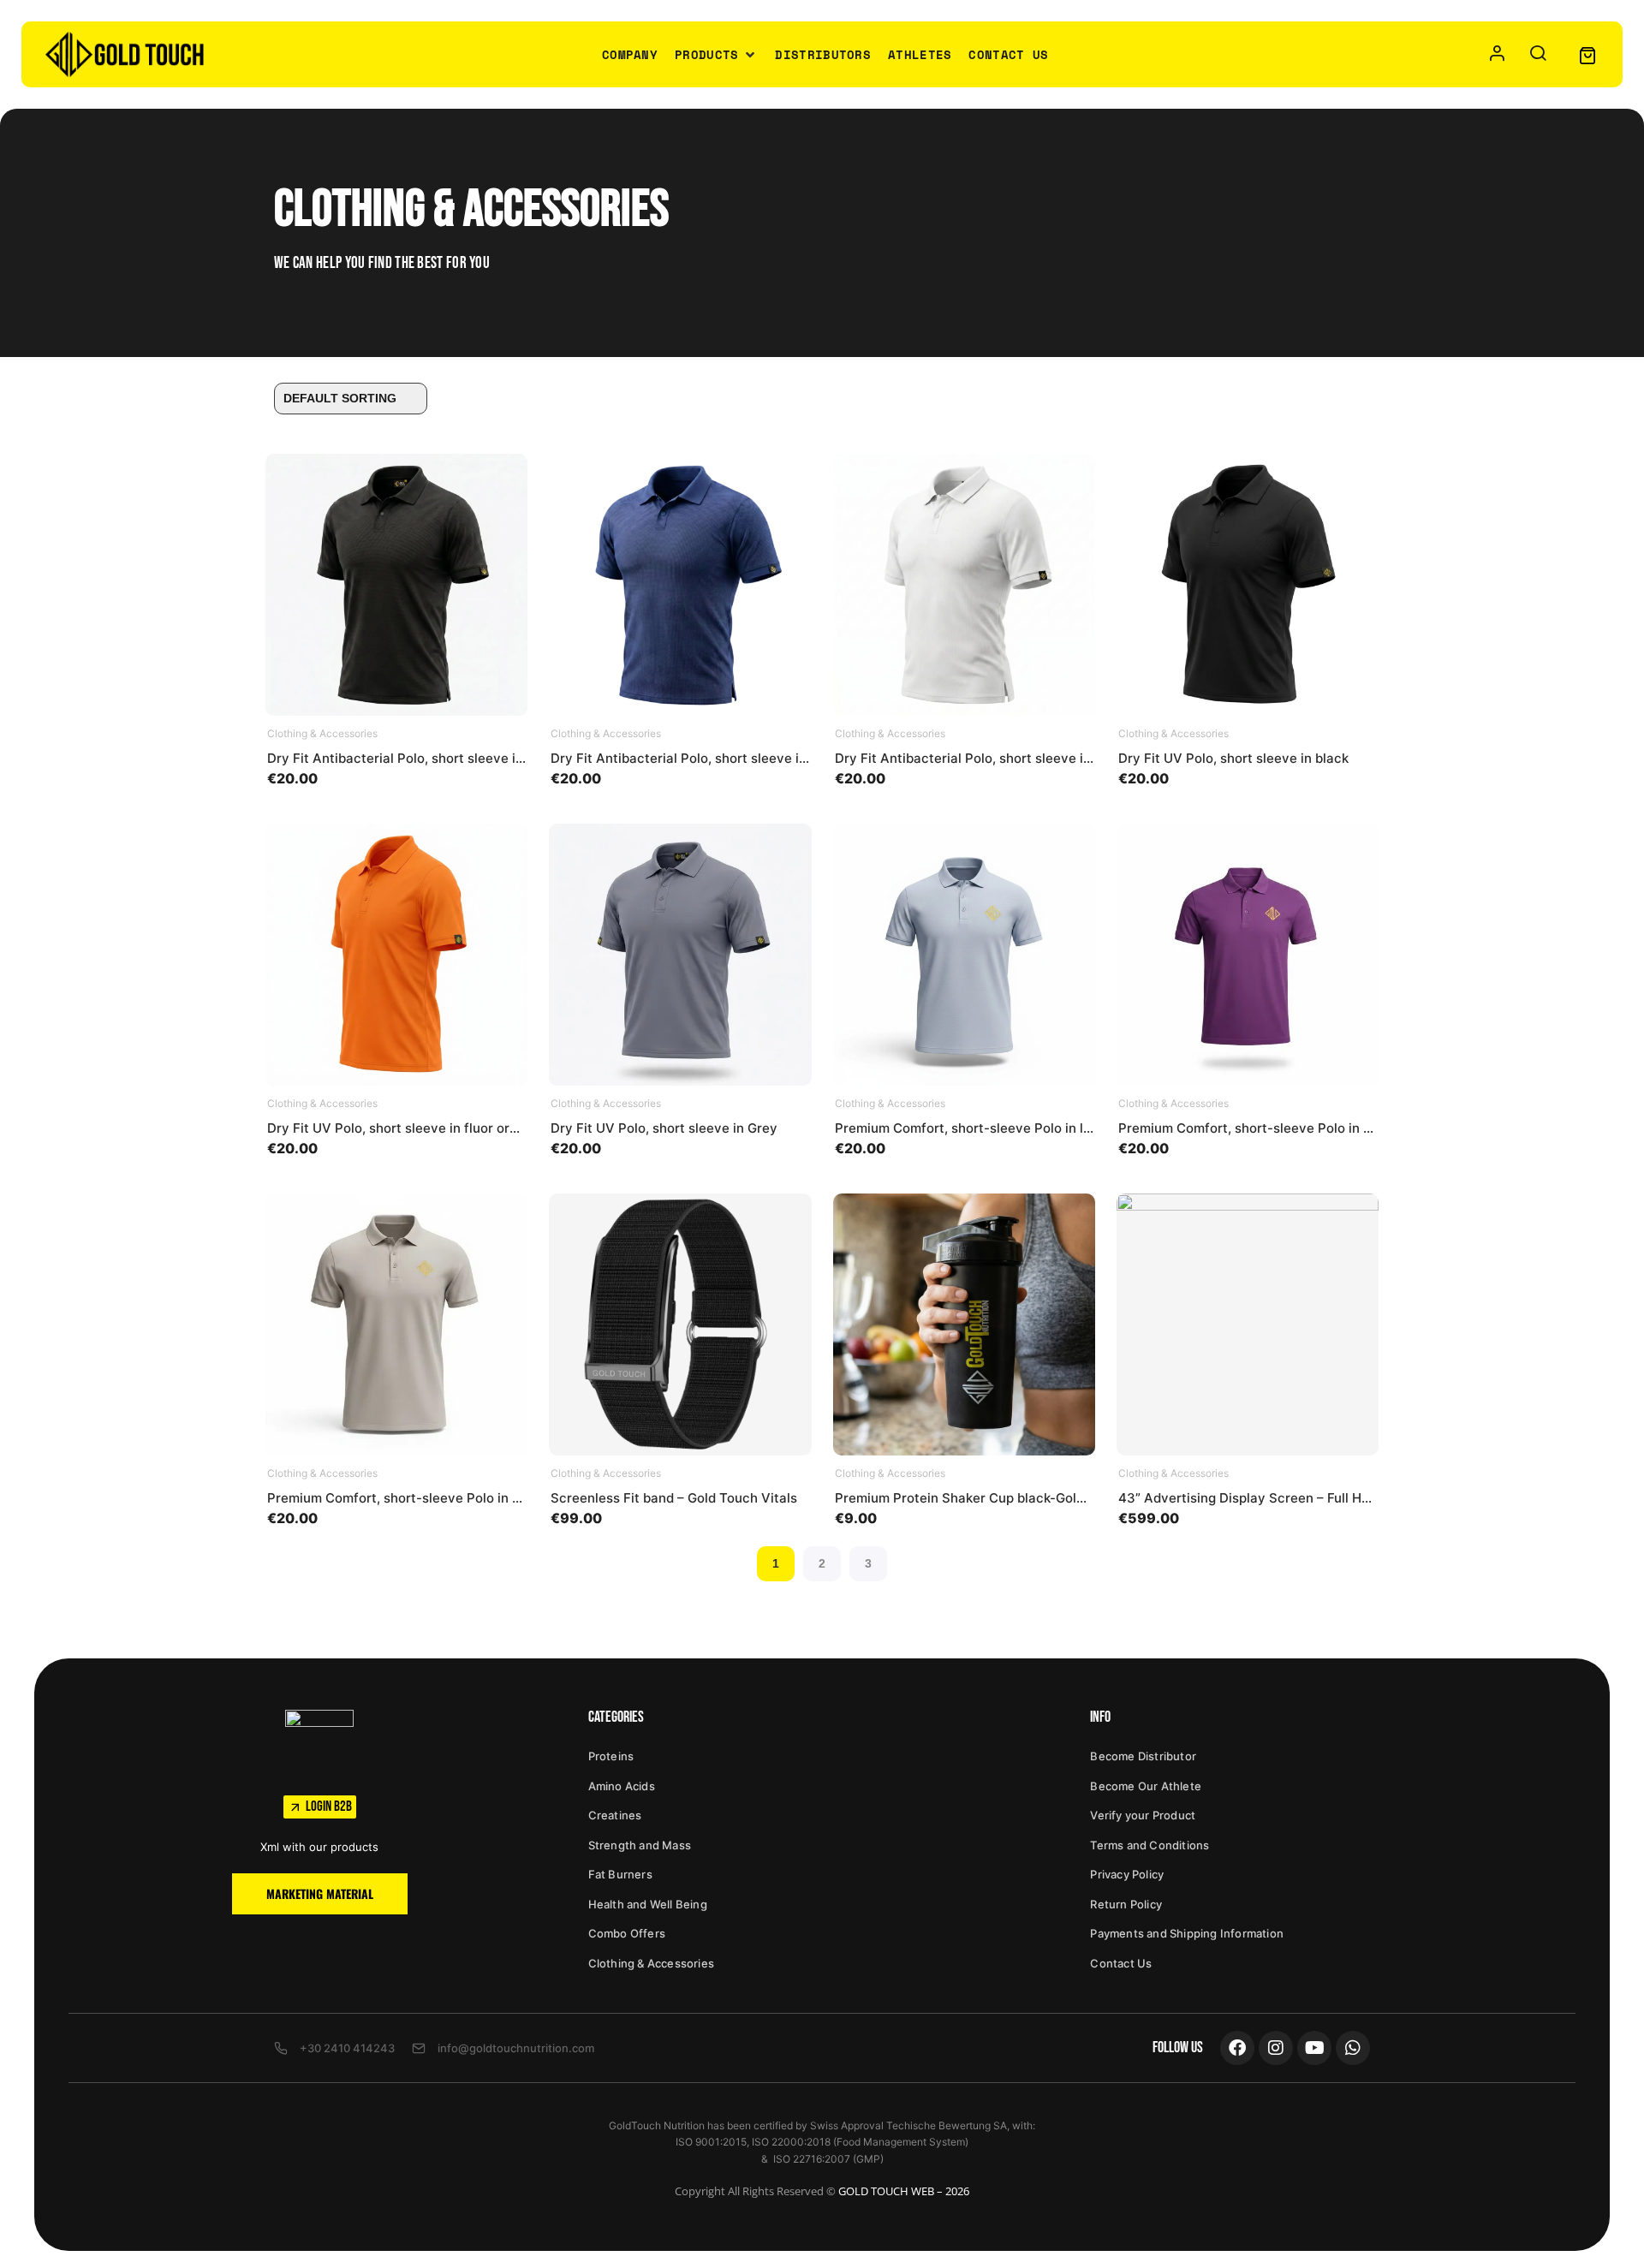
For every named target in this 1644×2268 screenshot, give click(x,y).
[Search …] (1538, 54)
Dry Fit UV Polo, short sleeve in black (1233, 758)
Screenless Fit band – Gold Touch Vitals (674, 1498)
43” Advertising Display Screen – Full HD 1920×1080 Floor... (1304, 1498)
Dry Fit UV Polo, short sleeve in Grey (664, 1128)
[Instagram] (1276, 2048)
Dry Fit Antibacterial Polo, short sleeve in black (414, 758)
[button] (716, 54)
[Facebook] (1237, 2048)
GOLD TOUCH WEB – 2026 (904, 2191)
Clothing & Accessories (322, 733)
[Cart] (1587, 55)
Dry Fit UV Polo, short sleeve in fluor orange (404, 1128)
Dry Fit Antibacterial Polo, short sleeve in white (982, 758)
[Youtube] (1314, 2048)
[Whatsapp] (1353, 2048)
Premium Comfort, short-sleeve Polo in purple (1260, 1128)
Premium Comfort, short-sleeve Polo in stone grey (423, 1498)
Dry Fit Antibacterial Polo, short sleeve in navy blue (711, 758)
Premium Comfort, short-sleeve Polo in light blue (986, 1128)
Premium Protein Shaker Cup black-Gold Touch (980, 1498)
